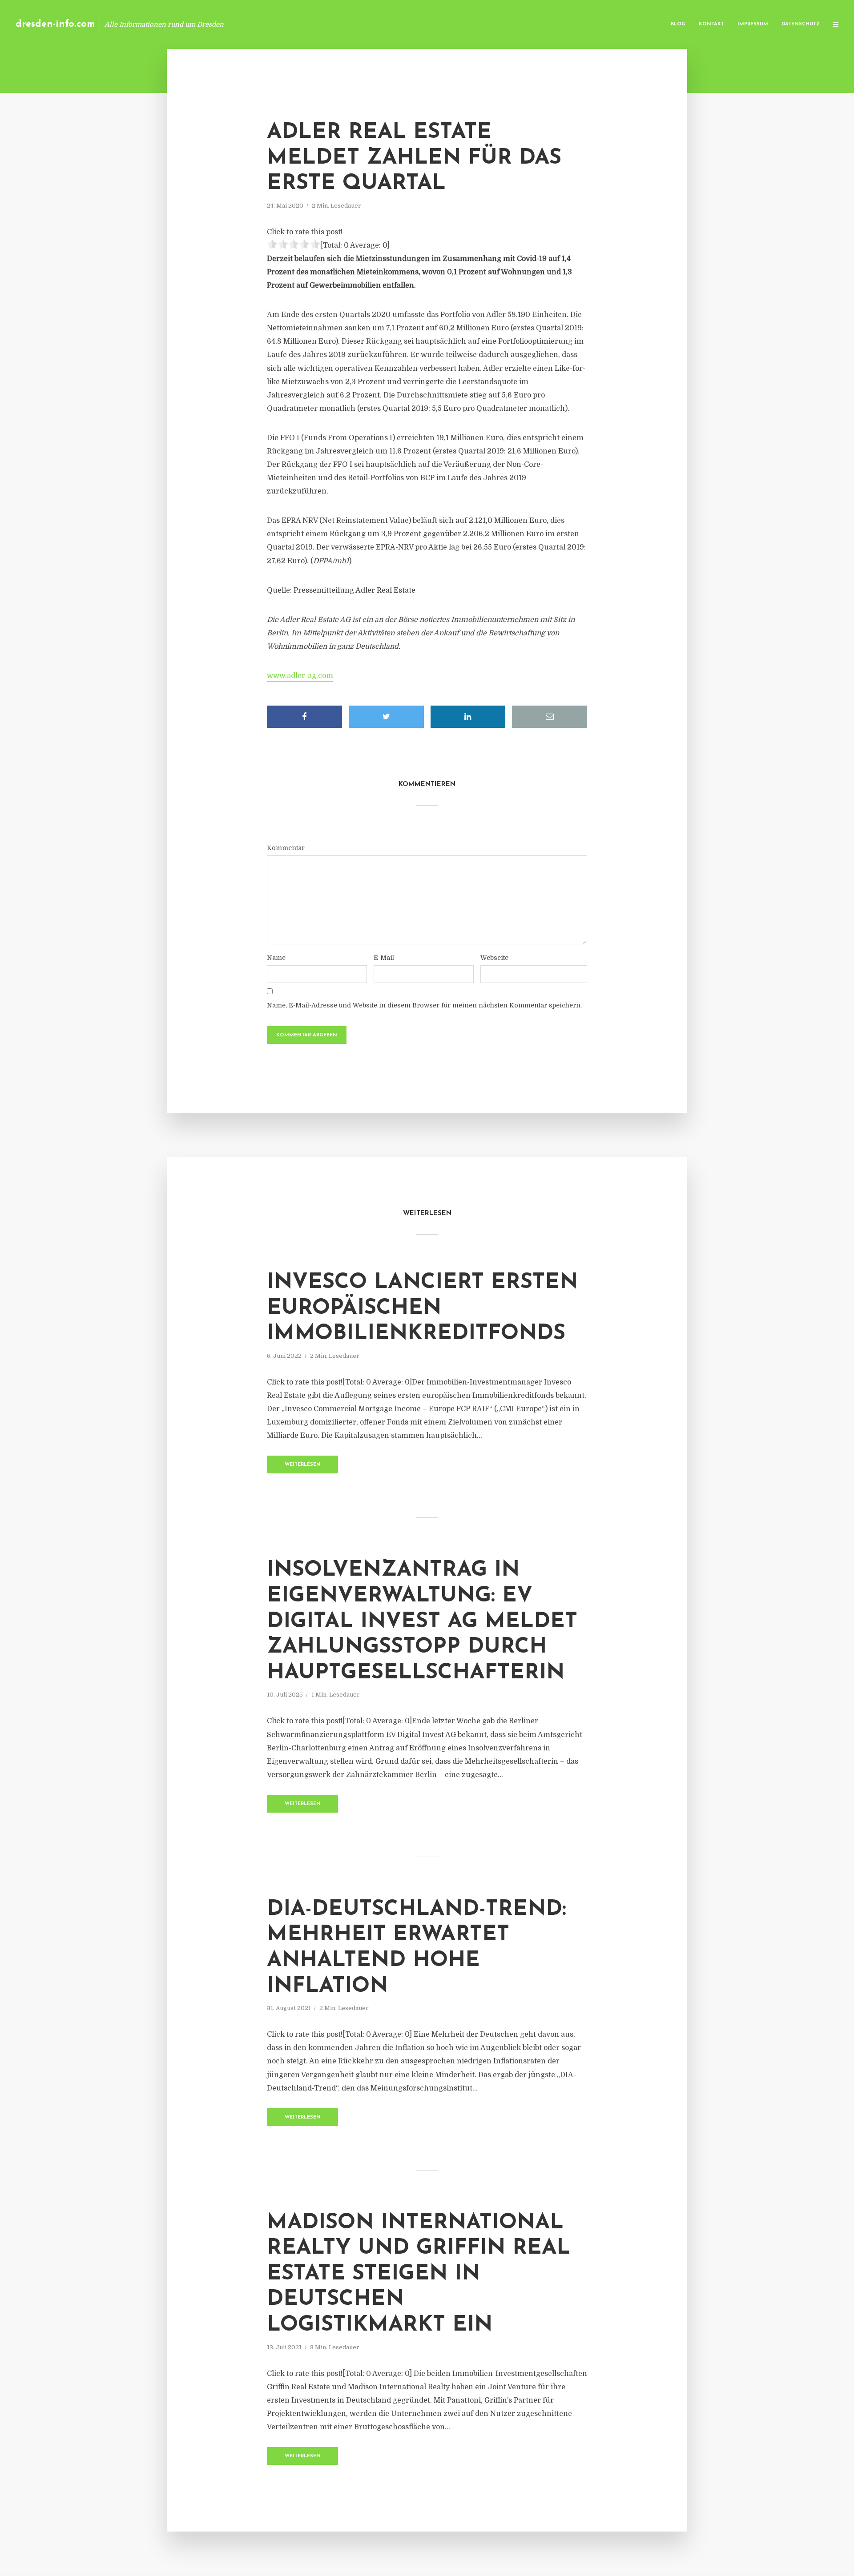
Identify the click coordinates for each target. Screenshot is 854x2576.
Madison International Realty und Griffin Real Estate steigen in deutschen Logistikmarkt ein (419, 2274)
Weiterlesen (303, 1465)
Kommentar (286, 848)
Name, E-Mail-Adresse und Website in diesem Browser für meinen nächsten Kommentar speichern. (424, 1005)
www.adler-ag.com (300, 676)
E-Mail (384, 958)
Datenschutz (801, 24)
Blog (678, 24)
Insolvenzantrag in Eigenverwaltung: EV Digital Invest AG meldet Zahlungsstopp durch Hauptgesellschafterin (422, 1621)
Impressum (753, 24)
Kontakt (711, 24)
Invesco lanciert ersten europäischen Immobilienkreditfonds (422, 1308)
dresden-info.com (55, 24)
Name (276, 958)
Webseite (494, 958)
